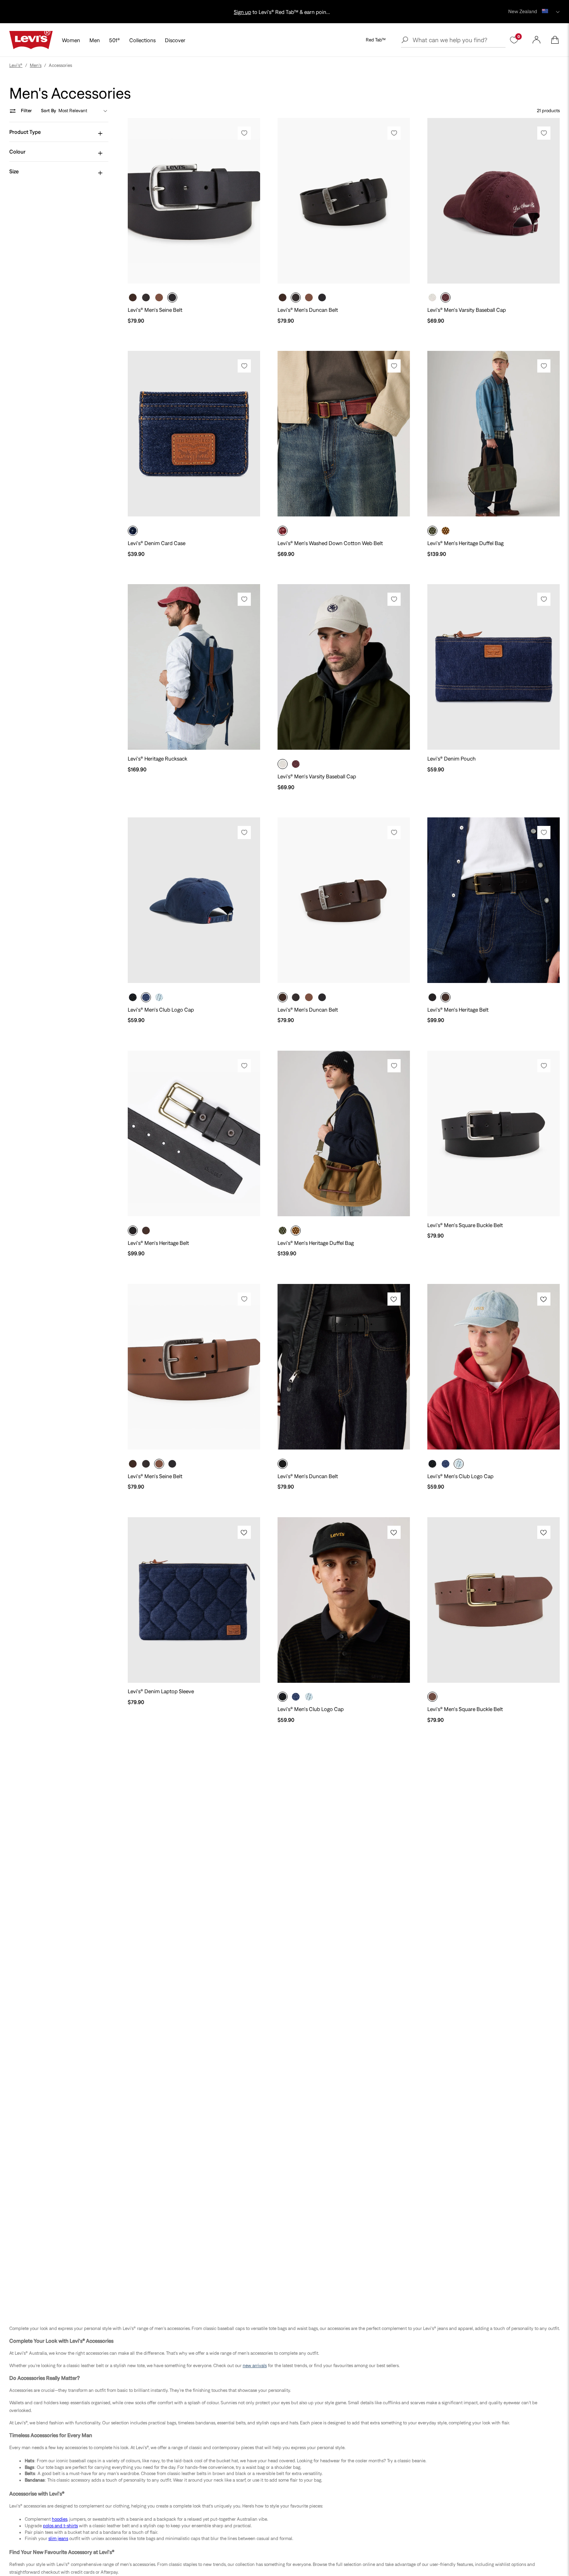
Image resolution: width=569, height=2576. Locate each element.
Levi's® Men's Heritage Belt (458, 1010)
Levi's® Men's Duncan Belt (308, 310)
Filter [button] (26, 111)
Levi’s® (16, 65)
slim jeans (58, 2538)
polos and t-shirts (60, 2526)
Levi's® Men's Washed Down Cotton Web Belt (330, 543)
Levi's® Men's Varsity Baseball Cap (467, 310)
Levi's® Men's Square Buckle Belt (465, 1225)
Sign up (282, 12)
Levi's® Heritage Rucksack (158, 759)
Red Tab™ (376, 40)
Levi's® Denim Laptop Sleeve (161, 1691)
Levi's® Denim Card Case (157, 543)
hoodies (60, 2519)
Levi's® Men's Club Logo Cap (161, 1010)
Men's (36, 65)
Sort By (49, 111)
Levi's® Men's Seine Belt (155, 310)
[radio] (133, 297)
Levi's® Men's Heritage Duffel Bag (465, 543)
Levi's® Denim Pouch (452, 759)
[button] (555, 40)
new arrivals (255, 2366)
